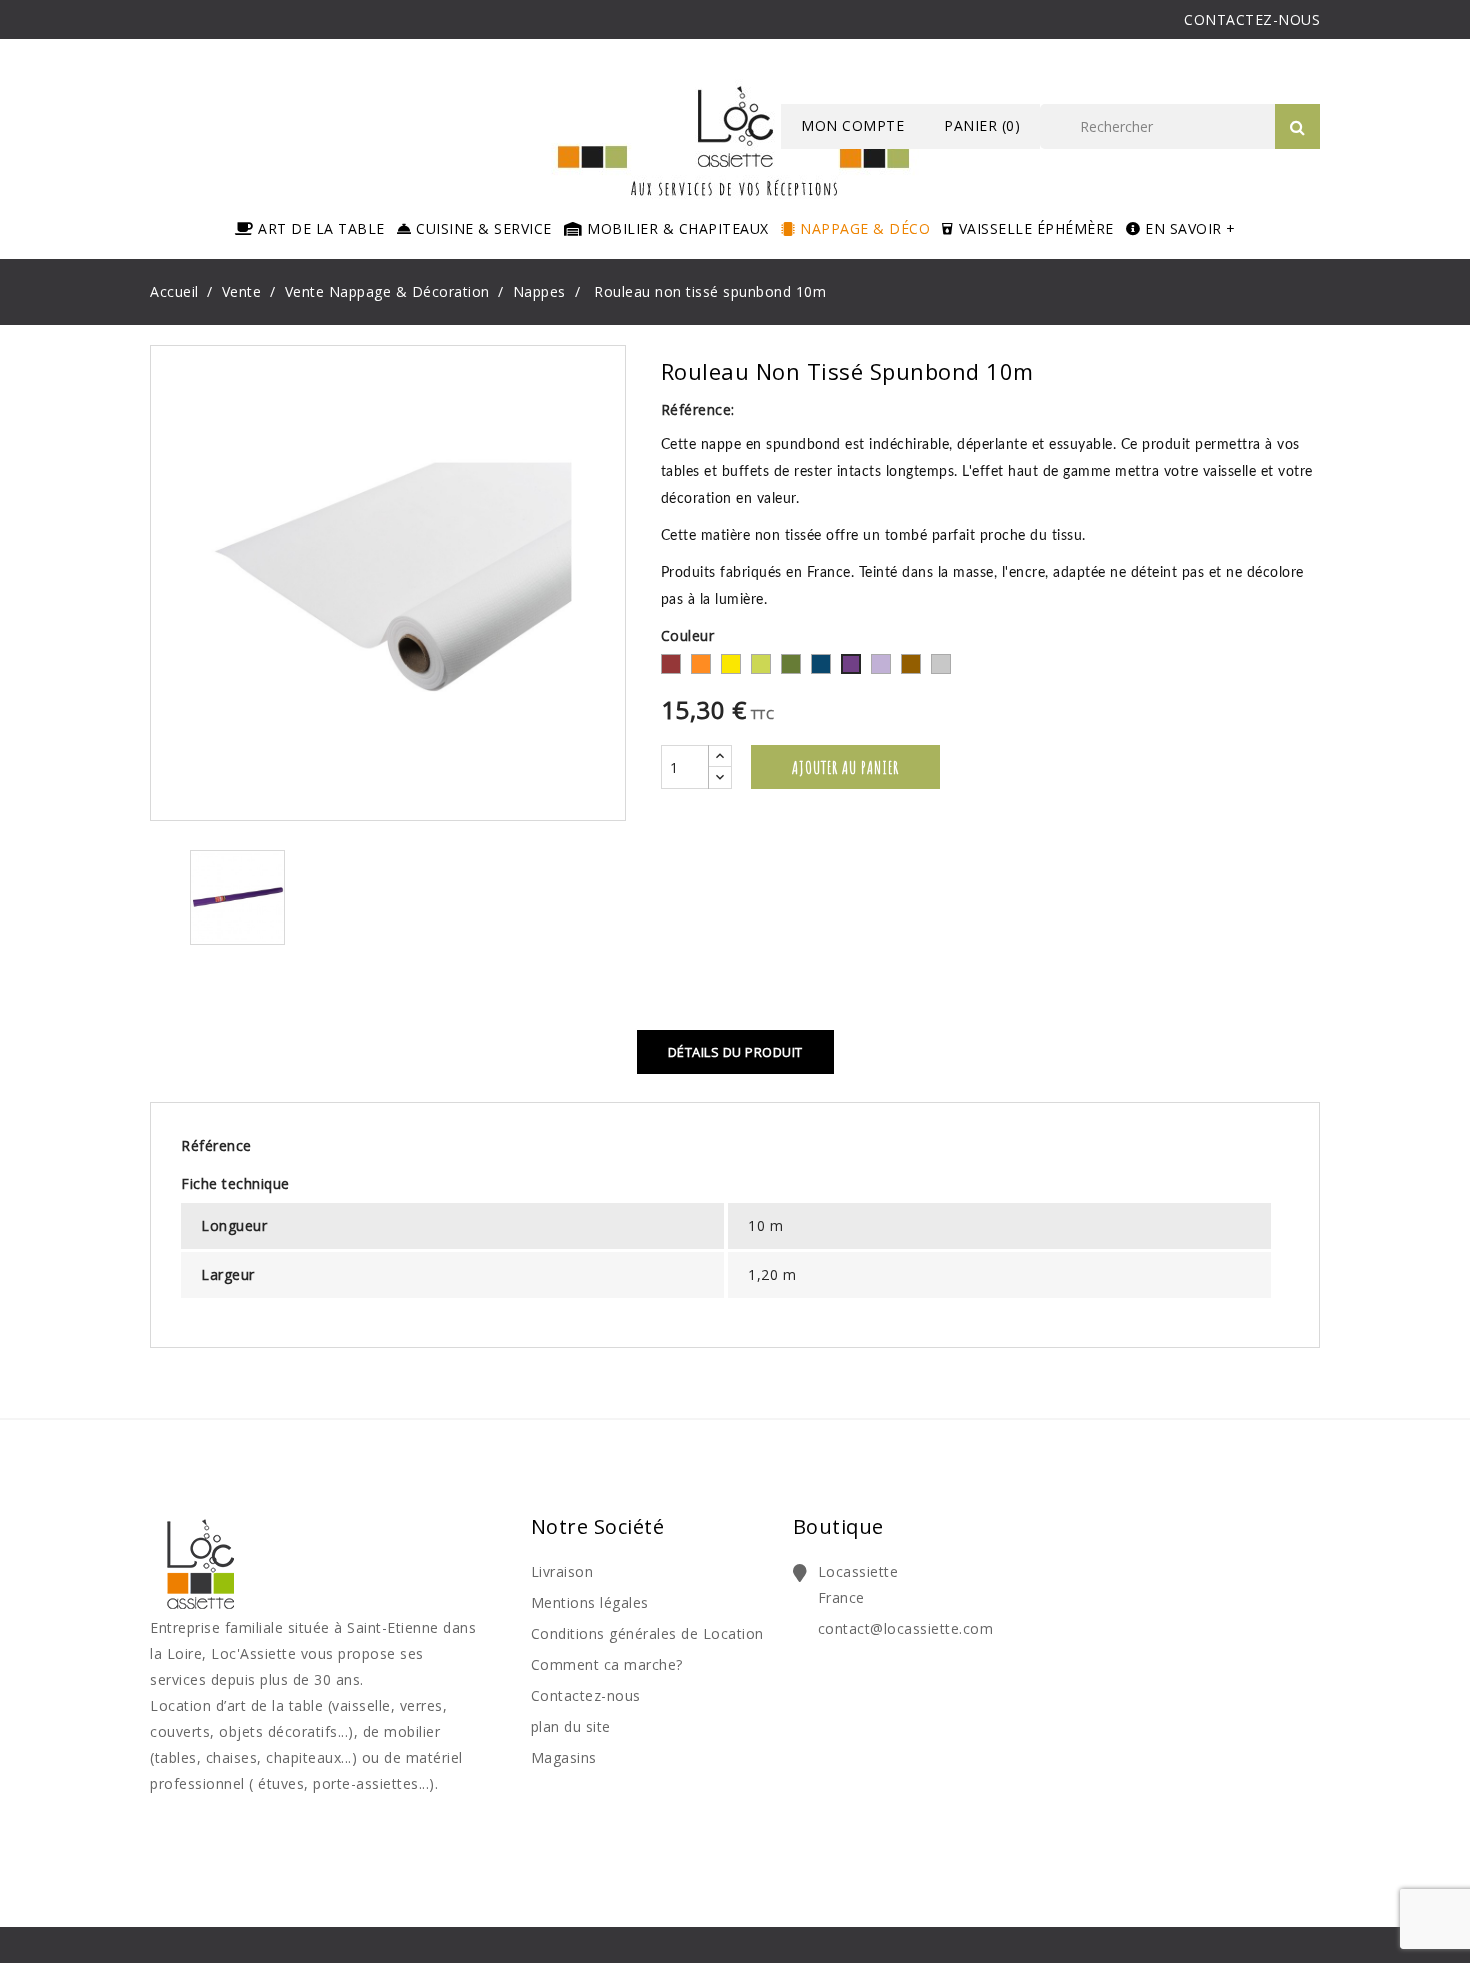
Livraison (562, 1571)
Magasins (564, 1757)
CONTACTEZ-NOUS (1252, 19)
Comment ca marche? (607, 1664)
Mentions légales (590, 1602)
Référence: (698, 409)
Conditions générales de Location (647, 1633)
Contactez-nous (586, 1695)
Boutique (838, 1526)
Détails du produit (735, 1052)
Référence (216, 1145)
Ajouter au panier (845, 767)
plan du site (571, 1726)
